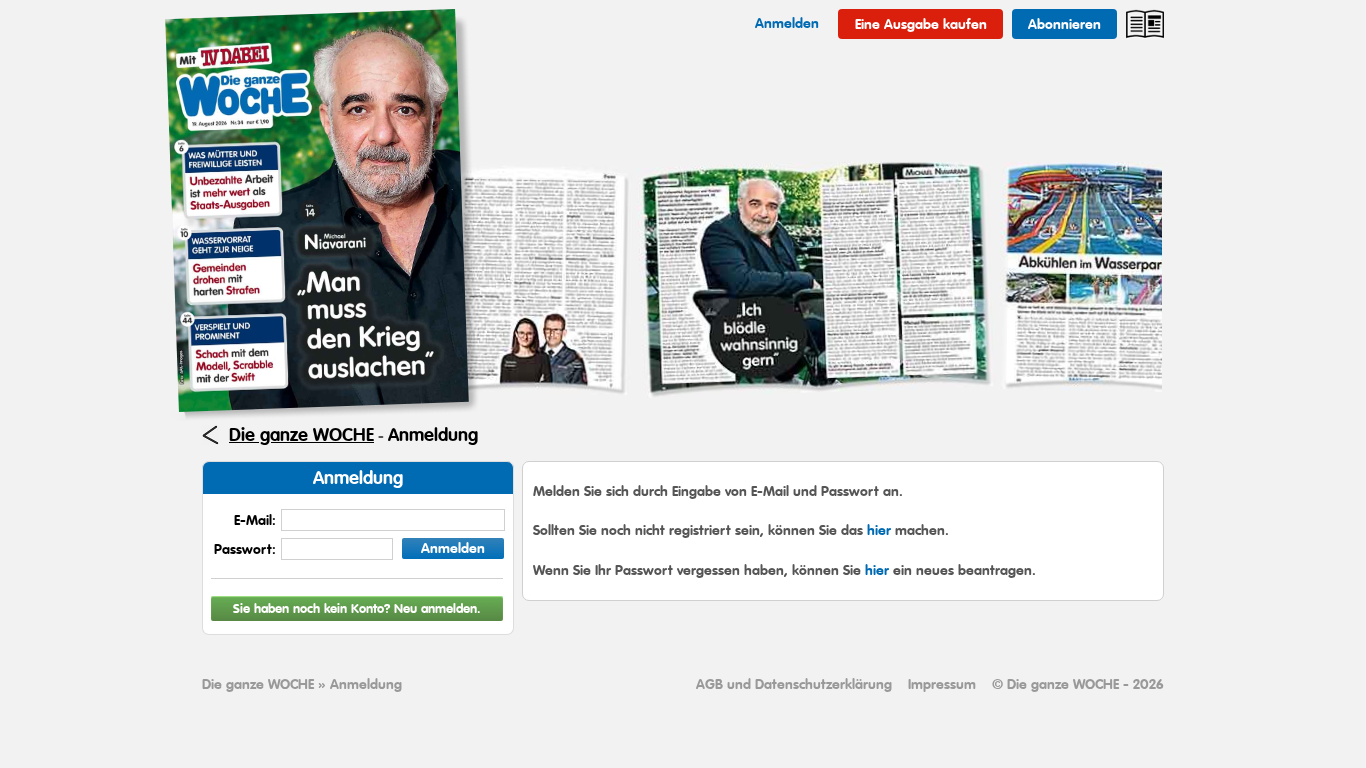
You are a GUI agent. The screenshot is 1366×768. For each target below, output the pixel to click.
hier (879, 530)
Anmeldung (433, 435)
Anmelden (453, 548)
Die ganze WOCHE (301, 435)
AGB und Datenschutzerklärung (794, 684)
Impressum (942, 684)
